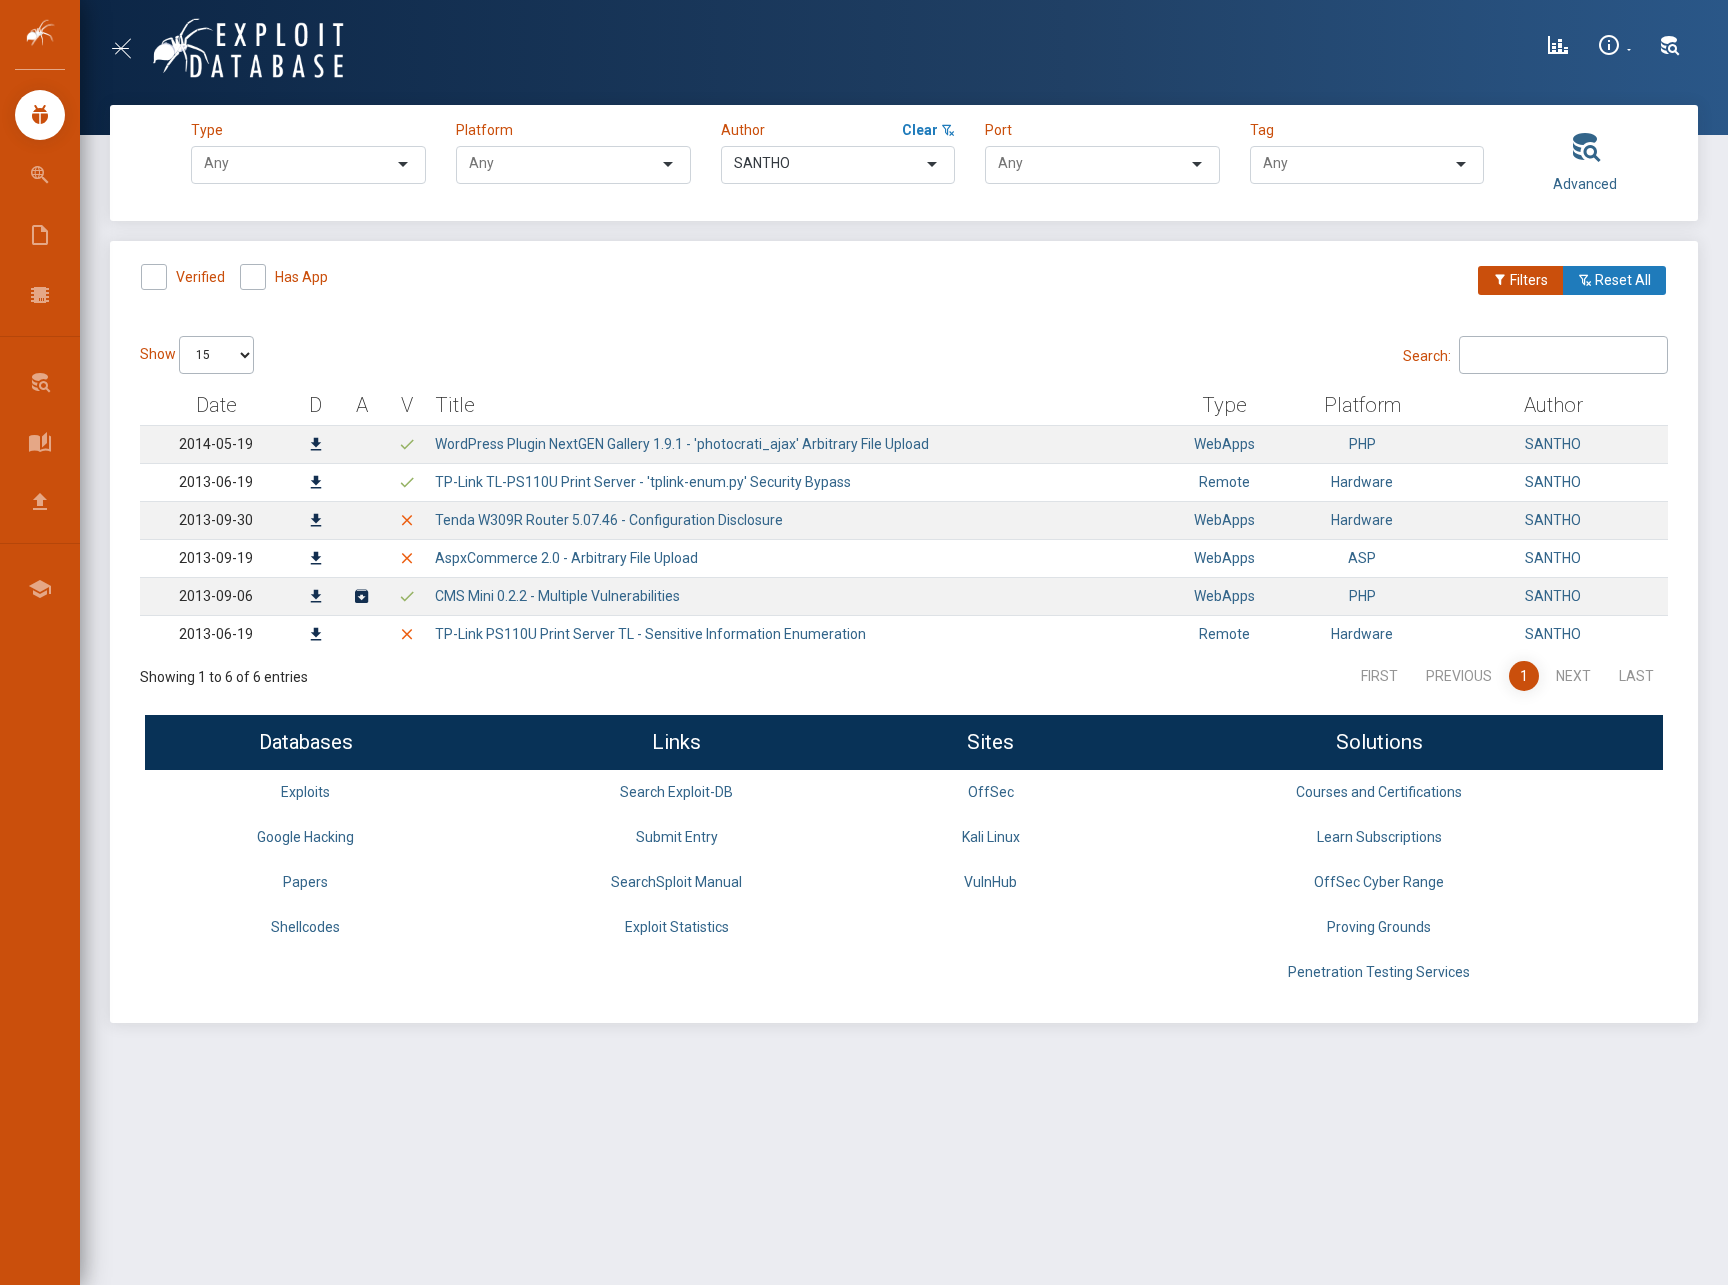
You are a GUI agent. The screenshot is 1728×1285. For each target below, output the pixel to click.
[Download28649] (316, 522)
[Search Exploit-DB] (1670, 48)
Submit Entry (677, 837)
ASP (1362, 558)
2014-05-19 (216, 444)
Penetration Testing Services (1379, 972)
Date (216, 405)
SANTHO (1553, 444)
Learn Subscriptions (1379, 837)
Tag (1262, 130)
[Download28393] (316, 560)
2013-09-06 (216, 596)
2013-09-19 (216, 558)
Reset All (1621, 280)
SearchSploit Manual (676, 882)
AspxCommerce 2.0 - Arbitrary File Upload (566, 558)
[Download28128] (316, 598)
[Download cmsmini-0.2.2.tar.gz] (362, 598)
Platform (484, 130)
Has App (301, 277)
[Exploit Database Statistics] (1558, 48)
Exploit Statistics (677, 927)
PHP (1362, 444)
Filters (1527, 280)
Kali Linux (991, 837)
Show (159, 354)
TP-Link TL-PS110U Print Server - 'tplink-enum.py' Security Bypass (643, 482)
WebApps (1224, 444)
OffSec (991, 792)
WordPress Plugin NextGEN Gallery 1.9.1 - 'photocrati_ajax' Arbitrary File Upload (682, 444)
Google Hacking (305, 837)
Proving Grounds (1379, 927)
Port (998, 130)
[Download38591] (316, 484)
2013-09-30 (216, 520)
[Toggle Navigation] (129, 48)
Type (210, 130)
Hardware (1362, 482)
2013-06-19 (216, 482)
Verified (200, 277)
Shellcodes (305, 927)
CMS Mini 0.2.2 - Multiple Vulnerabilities (557, 596)
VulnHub (990, 882)
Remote (1224, 482)
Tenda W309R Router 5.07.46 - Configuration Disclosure (609, 520)
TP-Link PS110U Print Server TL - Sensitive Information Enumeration (650, 634)
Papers (305, 882)
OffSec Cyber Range (1379, 882)
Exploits (305, 792)
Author (743, 130)
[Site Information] (1614, 48)
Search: (1427, 355)
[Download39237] (316, 446)
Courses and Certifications (1379, 792)
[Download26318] (316, 636)
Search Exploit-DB (676, 792)
